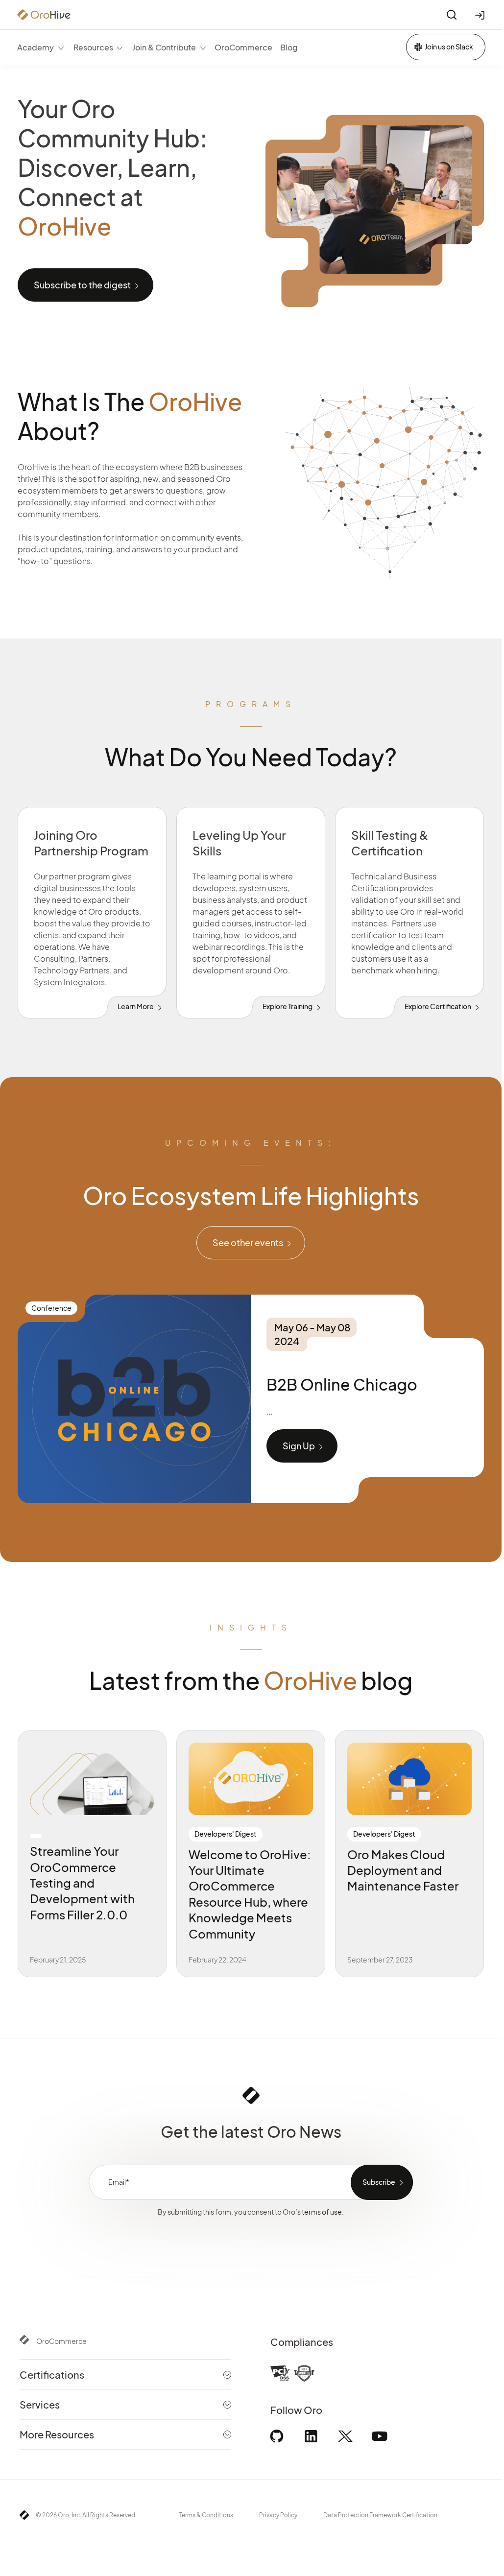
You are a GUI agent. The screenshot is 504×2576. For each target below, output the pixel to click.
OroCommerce (61, 2341)
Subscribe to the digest (82, 285)
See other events (248, 1242)
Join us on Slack (449, 47)
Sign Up (299, 1446)
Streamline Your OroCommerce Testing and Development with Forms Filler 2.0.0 (82, 1883)
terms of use (181, 307)
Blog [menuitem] (289, 47)
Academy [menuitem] (36, 47)
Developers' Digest (226, 1834)
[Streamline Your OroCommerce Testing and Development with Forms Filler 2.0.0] (92, 1779)
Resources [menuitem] (93, 47)
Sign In (481, 15)
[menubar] (157, 47)
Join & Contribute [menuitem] (164, 47)
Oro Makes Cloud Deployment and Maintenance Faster (403, 1870)
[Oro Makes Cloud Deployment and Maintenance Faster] (409, 1779)
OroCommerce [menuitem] (243, 47)
